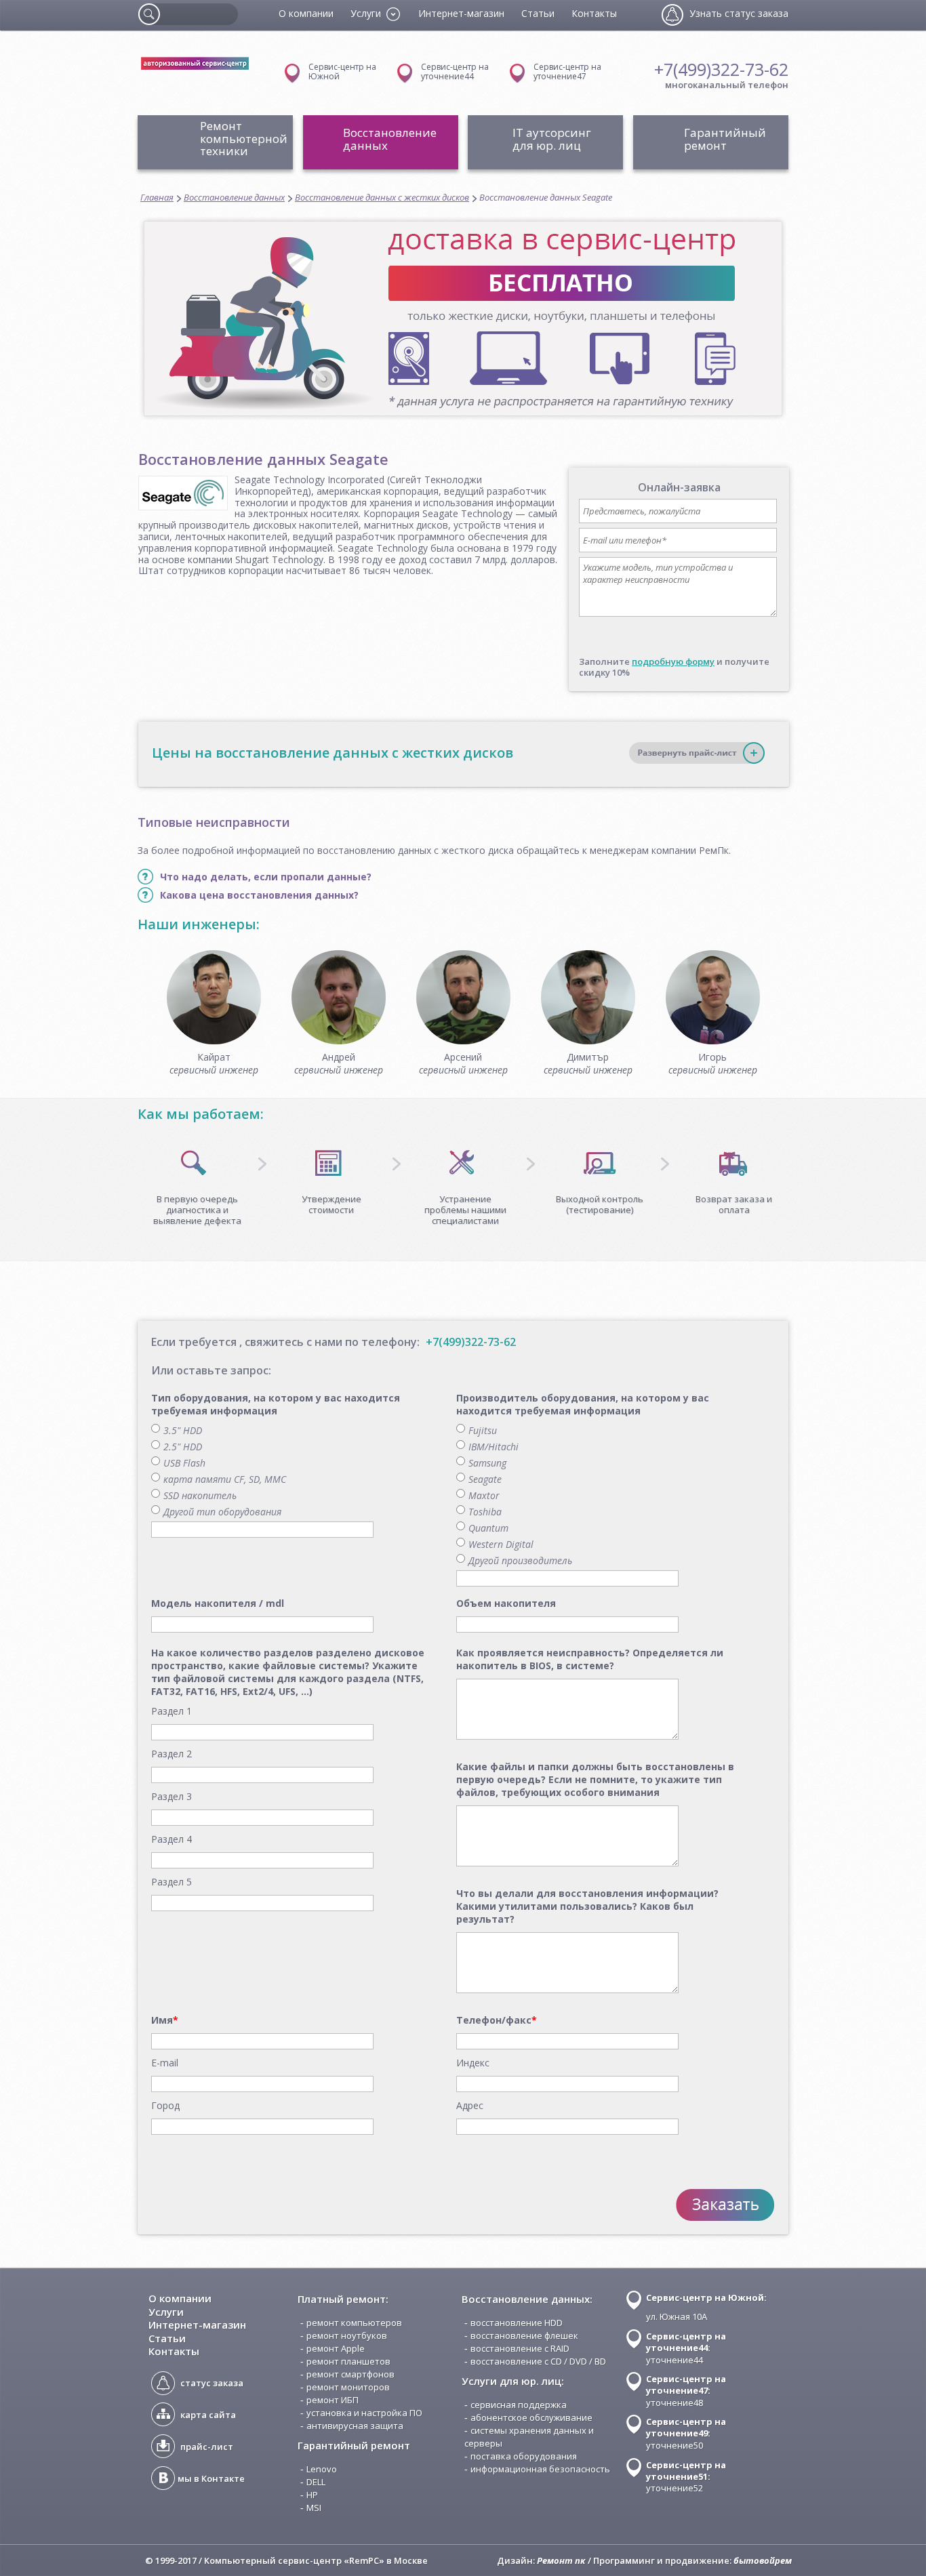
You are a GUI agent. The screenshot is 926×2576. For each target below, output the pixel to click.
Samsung (487, 1463)
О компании (306, 13)
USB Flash (184, 1463)
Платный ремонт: (343, 2299)
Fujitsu (483, 1430)
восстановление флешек (524, 2335)
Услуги (166, 2312)
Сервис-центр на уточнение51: (686, 2471)
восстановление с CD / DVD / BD (538, 2361)
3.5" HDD (183, 1430)
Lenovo (322, 2469)
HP (312, 2495)
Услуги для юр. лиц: (513, 2381)
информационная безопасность (540, 2469)
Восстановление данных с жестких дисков (382, 198)
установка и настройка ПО (364, 2413)
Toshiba (485, 1512)
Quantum (488, 1528)
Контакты (594, 13)
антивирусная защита (355, 2426)
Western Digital (501, 1544)
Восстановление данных (234, 198)
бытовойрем (763, 2560)
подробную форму (673, 661)
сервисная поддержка (519, 2405)
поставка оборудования (524, 2456)
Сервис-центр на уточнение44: (686, 2342)
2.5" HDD (183, 1447)
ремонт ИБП (333, 2400)
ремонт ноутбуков (347, 2335)
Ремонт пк (561, 2560)
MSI (314, 2508)
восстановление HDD (517, 2323)
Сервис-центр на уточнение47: (686, 2385)
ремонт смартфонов (350, 2374)
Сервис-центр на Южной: (706, 2297)
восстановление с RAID (520, 2348)
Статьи (538, 13)
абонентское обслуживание (531, 2417)
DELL (316, 2482)
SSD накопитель (200, 1495)
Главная (157, 198)
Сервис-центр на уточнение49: (686, 2427)
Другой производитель (520, 1560)
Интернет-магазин (461, 13)
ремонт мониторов (348, 2387)
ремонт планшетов (348, 2361)
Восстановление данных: (527, 2299)
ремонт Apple (336, 2348)
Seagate (485, 1479)
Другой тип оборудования (222, 1512)
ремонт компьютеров (354, 2323)
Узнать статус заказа (739, 13)
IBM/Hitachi (494, 1447)
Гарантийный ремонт (354, 2445)
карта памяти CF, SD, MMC (225, 1479)
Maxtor (484, 1495)
